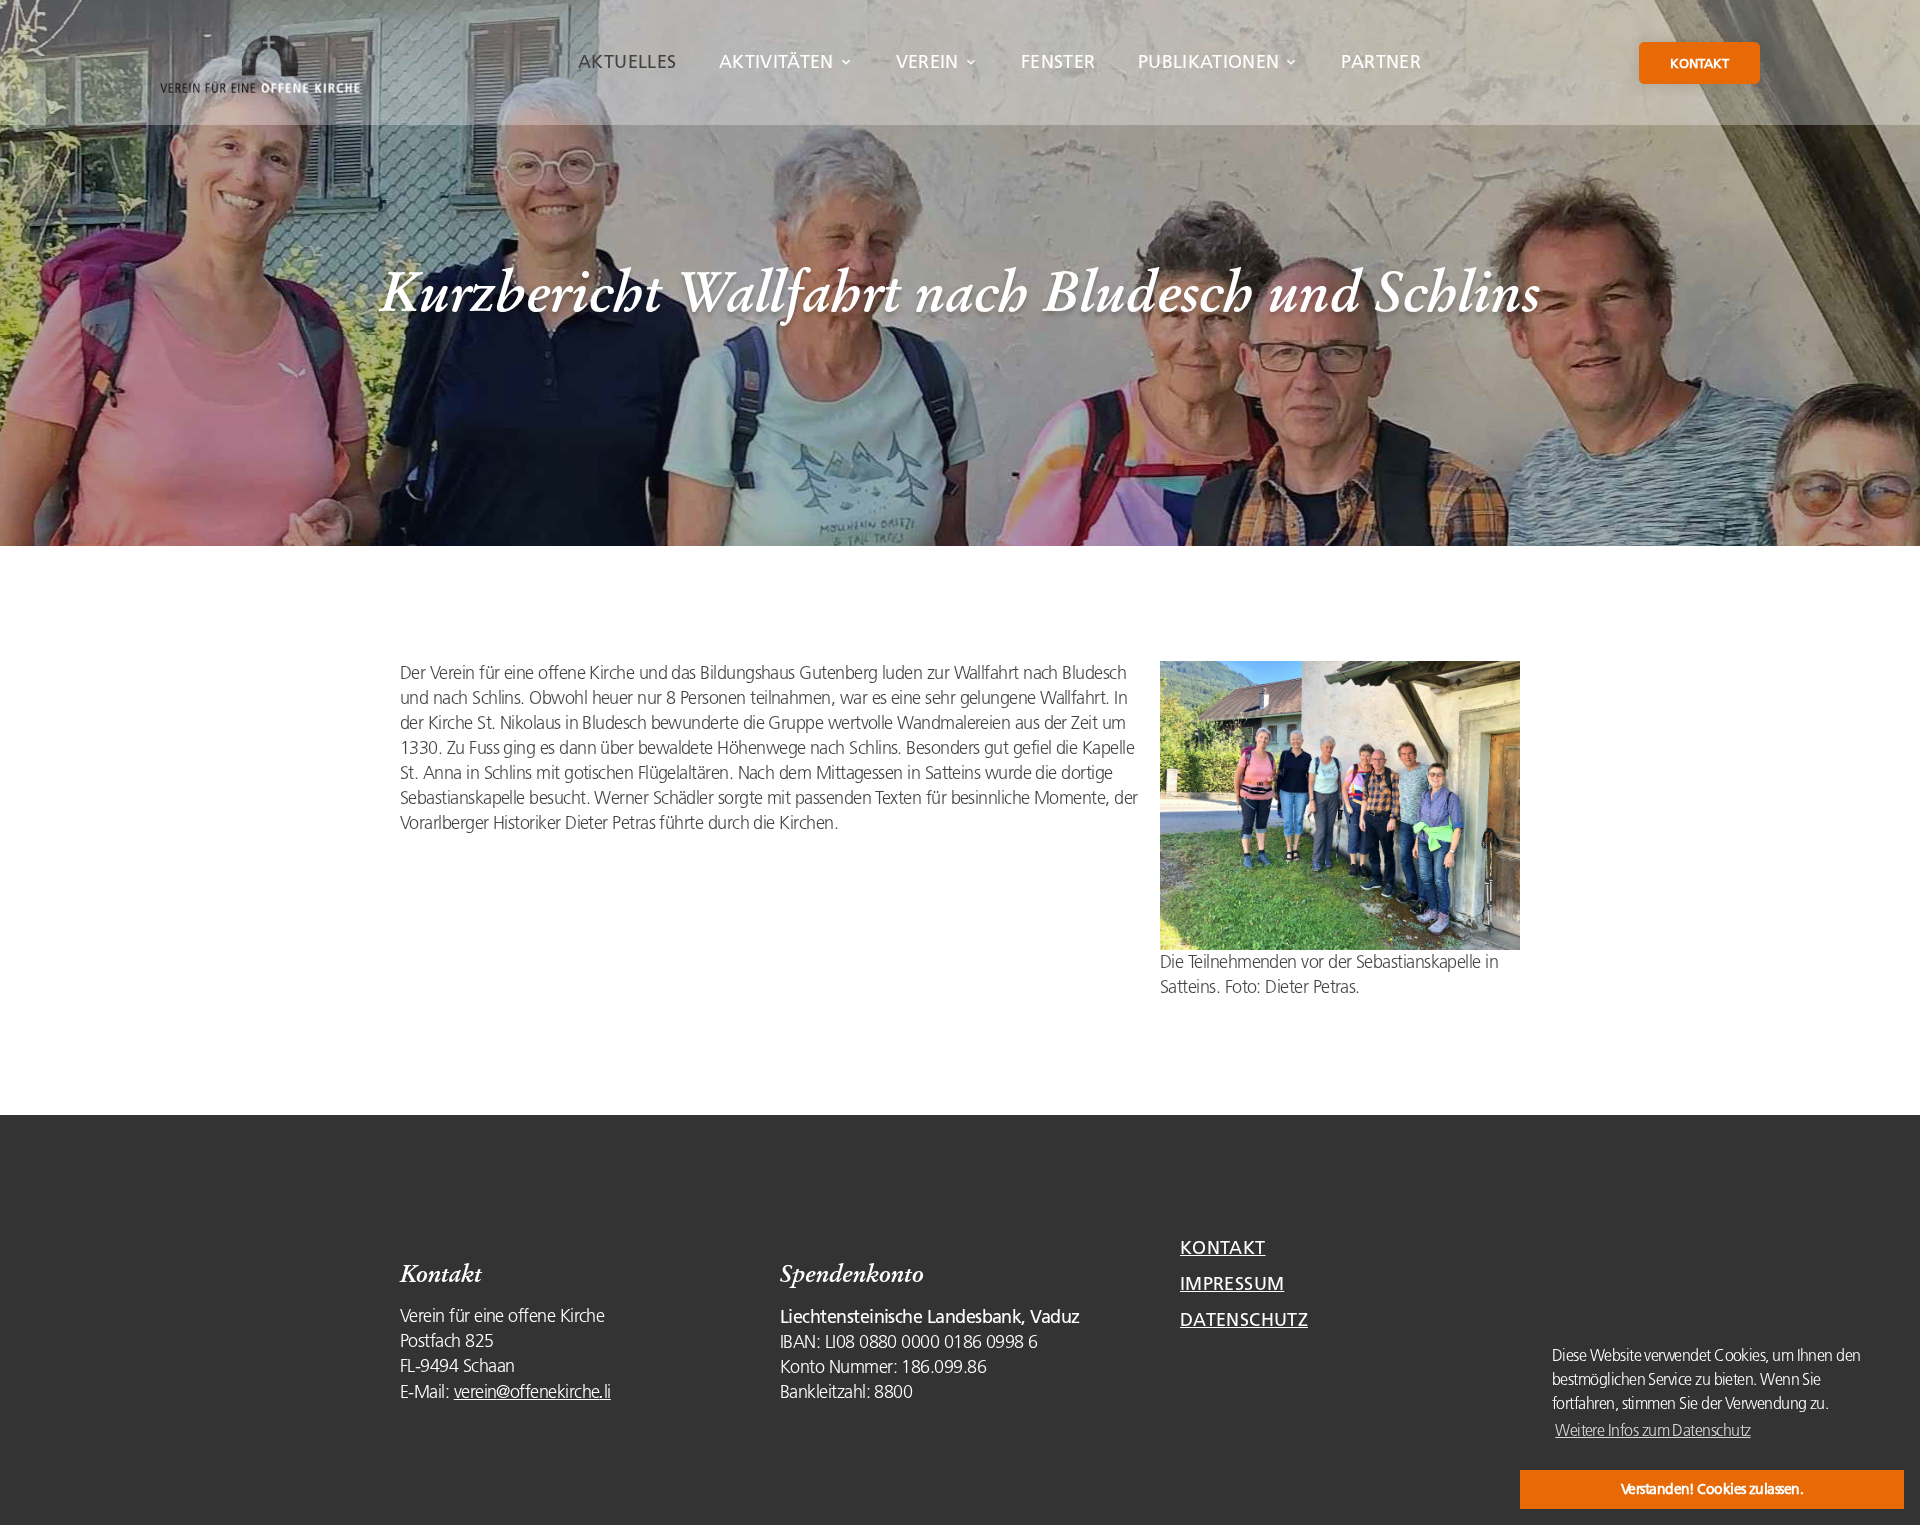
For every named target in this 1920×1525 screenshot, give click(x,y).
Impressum (1232, 1283)
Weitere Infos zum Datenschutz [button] (1652, 1430)
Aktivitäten (776, 62)
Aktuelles (627, 62)
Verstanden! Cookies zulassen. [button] (1712, 1489)
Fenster (1058, 62)
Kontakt (1699, 63)
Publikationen (1209, 62)
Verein (927, 62)
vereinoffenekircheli (532, 1392)
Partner (1381, 62)
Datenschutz (1244, 1319)
